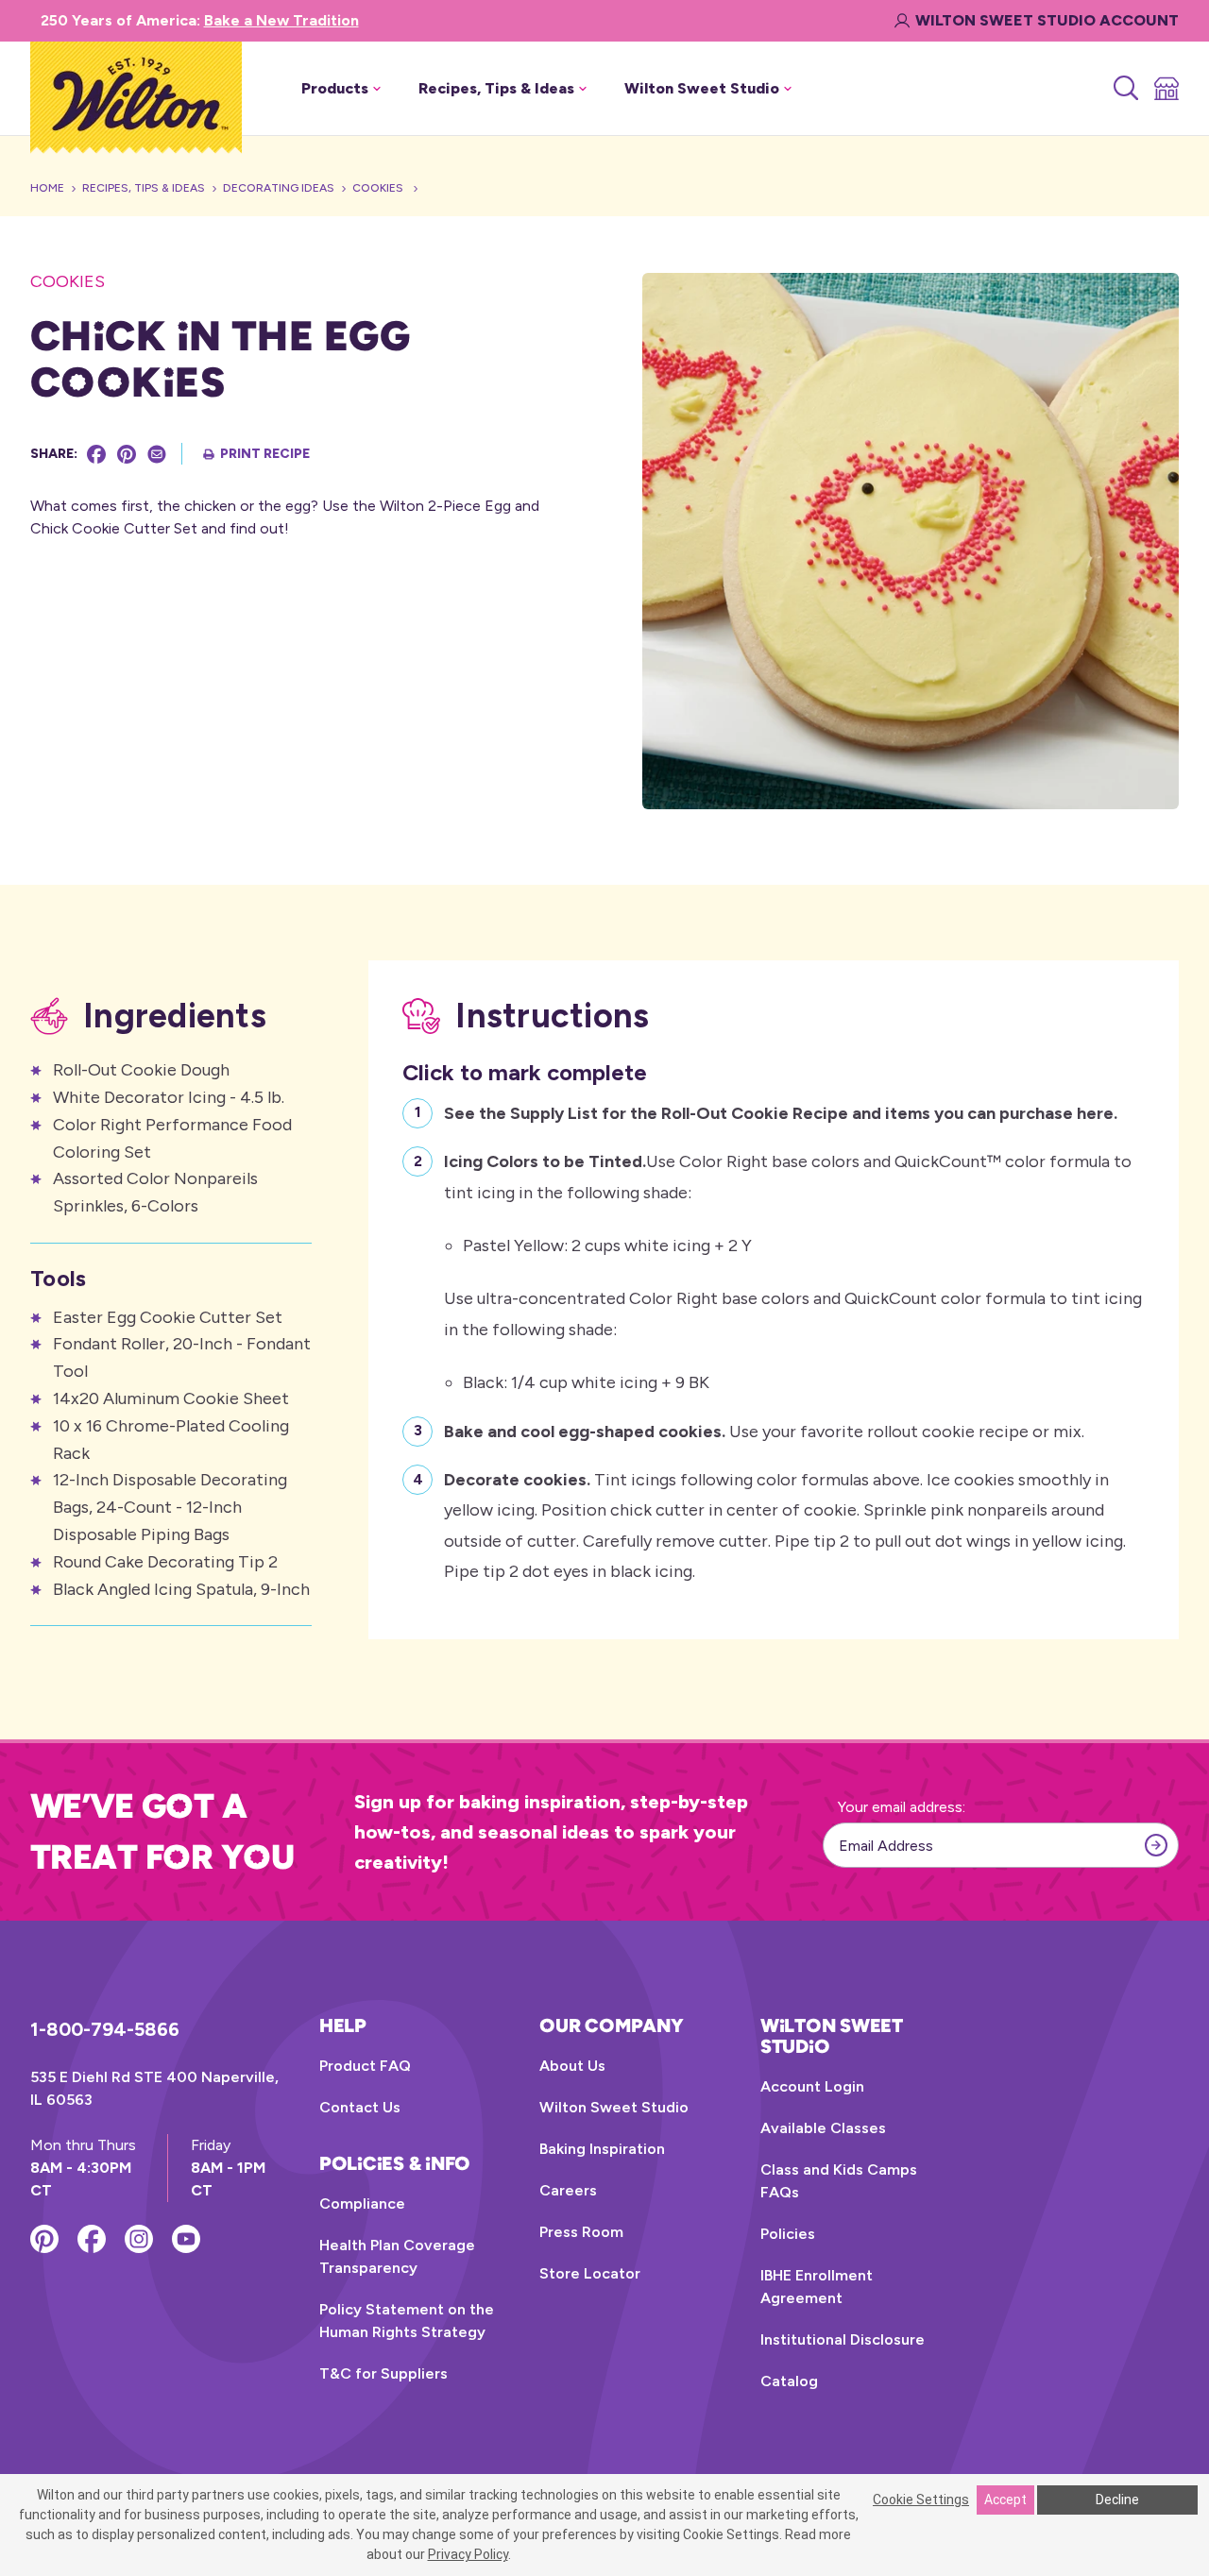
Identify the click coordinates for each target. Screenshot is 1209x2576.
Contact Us (360, 2107)
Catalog (789, 2381)
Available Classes (823, 2128)
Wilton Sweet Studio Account (1047, 20)
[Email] (157, 454)
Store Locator (590, 2273)
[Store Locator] (1165, 89)
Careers (568, 2190)
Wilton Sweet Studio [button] (702, 88)
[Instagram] (139, 2239)
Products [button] (335, 88)
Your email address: (902, 1807)
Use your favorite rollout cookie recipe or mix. (764, 1432)
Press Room (581, 2232)
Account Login (812, 2086)
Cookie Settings (921, 2500)
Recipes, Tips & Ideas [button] (496, 88)
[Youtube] (186, 2239)
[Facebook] (96, 454)
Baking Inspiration (602, 2149)
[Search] (1124, 89)
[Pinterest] (127, 454)
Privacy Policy (468, 2554)
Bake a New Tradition (281, 20)
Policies (788, 2234)
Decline (1117, 2500)
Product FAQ (365, 2066)
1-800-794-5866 (105, 2029)
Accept (1005, 2500)
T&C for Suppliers (383, 2373)
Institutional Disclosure (843, 2339)
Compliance (362, 2203)
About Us (572, 2066)
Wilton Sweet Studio (614, 2107)
